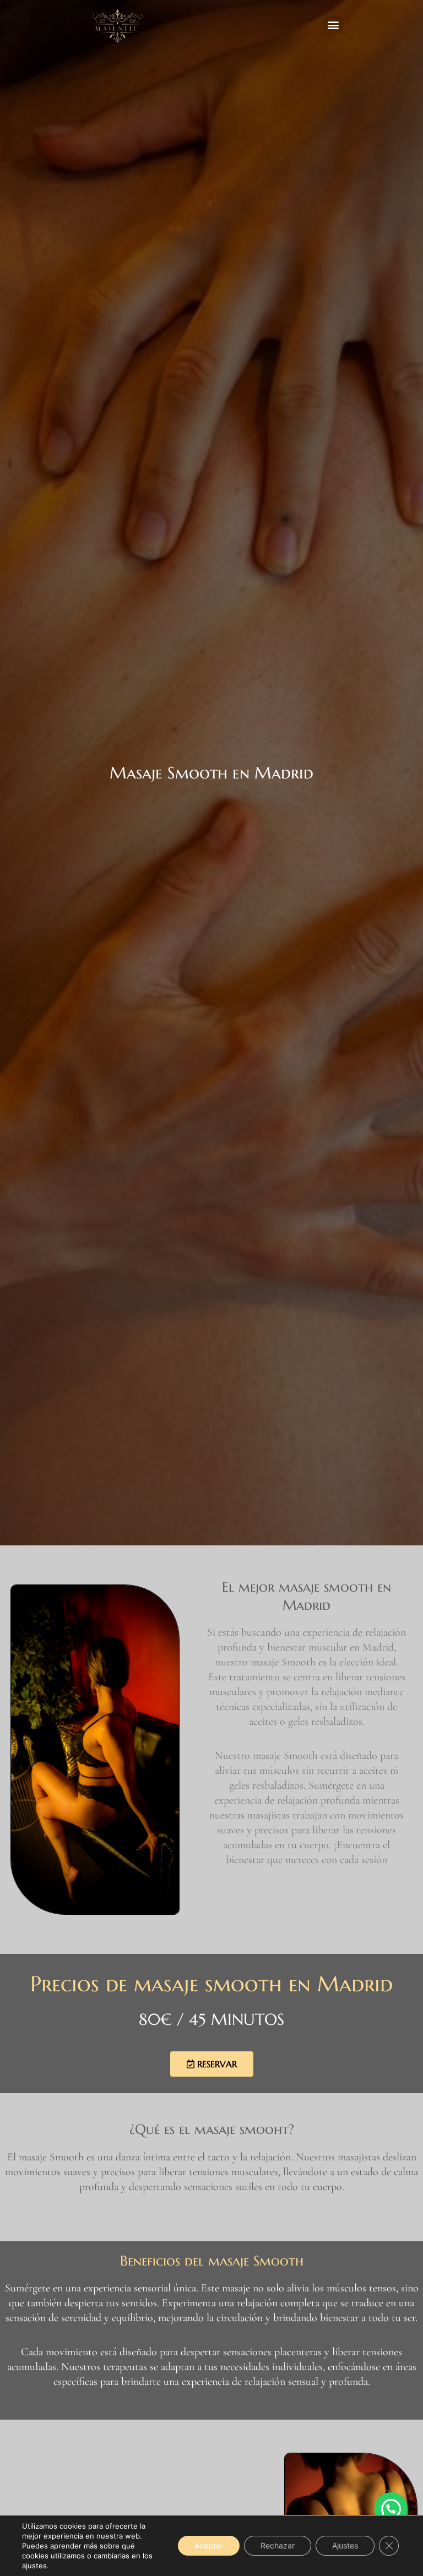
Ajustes (345, 2545)
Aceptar (209, 2545)
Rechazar (278, 2545)
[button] (333, 25)
